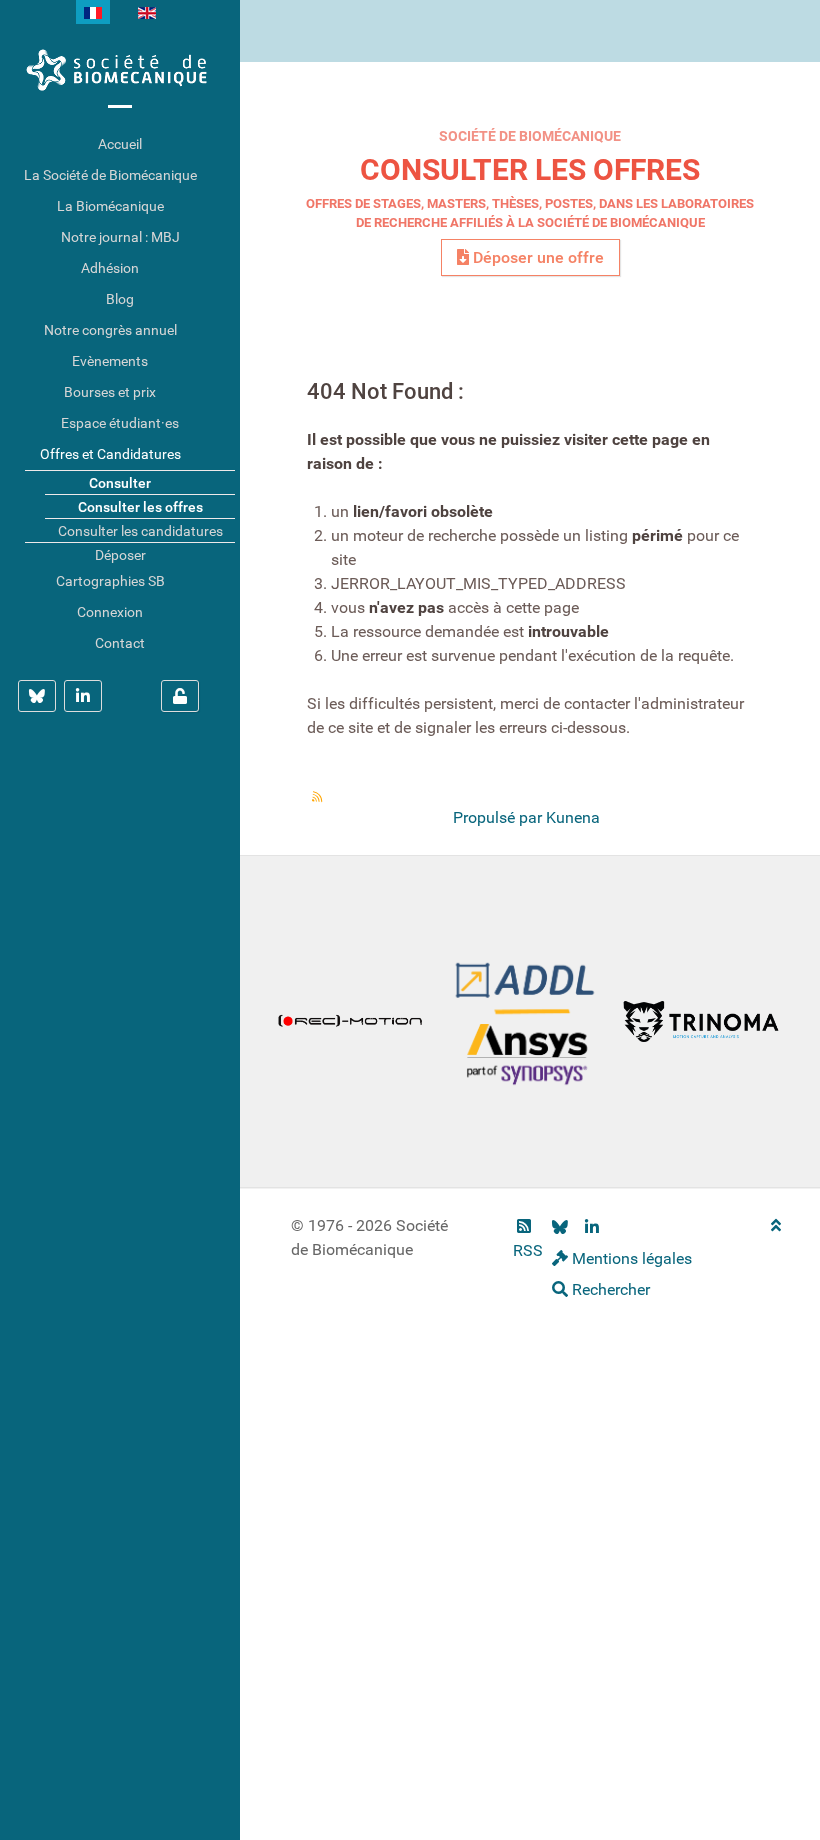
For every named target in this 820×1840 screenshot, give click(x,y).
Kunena (573, 817)
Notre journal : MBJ (120, 237)
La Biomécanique (110, 206)
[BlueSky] (560, 1227)
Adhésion (110, 268)
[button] (225, 175)
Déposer (120, 555)
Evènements (110, 361)
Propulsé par (499, 817)
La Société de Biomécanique (110, 175)
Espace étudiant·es (120, 423)
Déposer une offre (536, 257)
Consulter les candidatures (140, 531)
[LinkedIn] (591, 1227)
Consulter (120, 483)
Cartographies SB (110, 581)
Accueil (120, 144)
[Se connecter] (180, 696)
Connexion (110, 612)
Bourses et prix (110, 392)
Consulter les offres (530, 169)
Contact (120, 643)
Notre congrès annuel (110, 330)
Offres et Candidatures (110, 454)
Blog (120, 299)
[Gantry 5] (120, 70)
